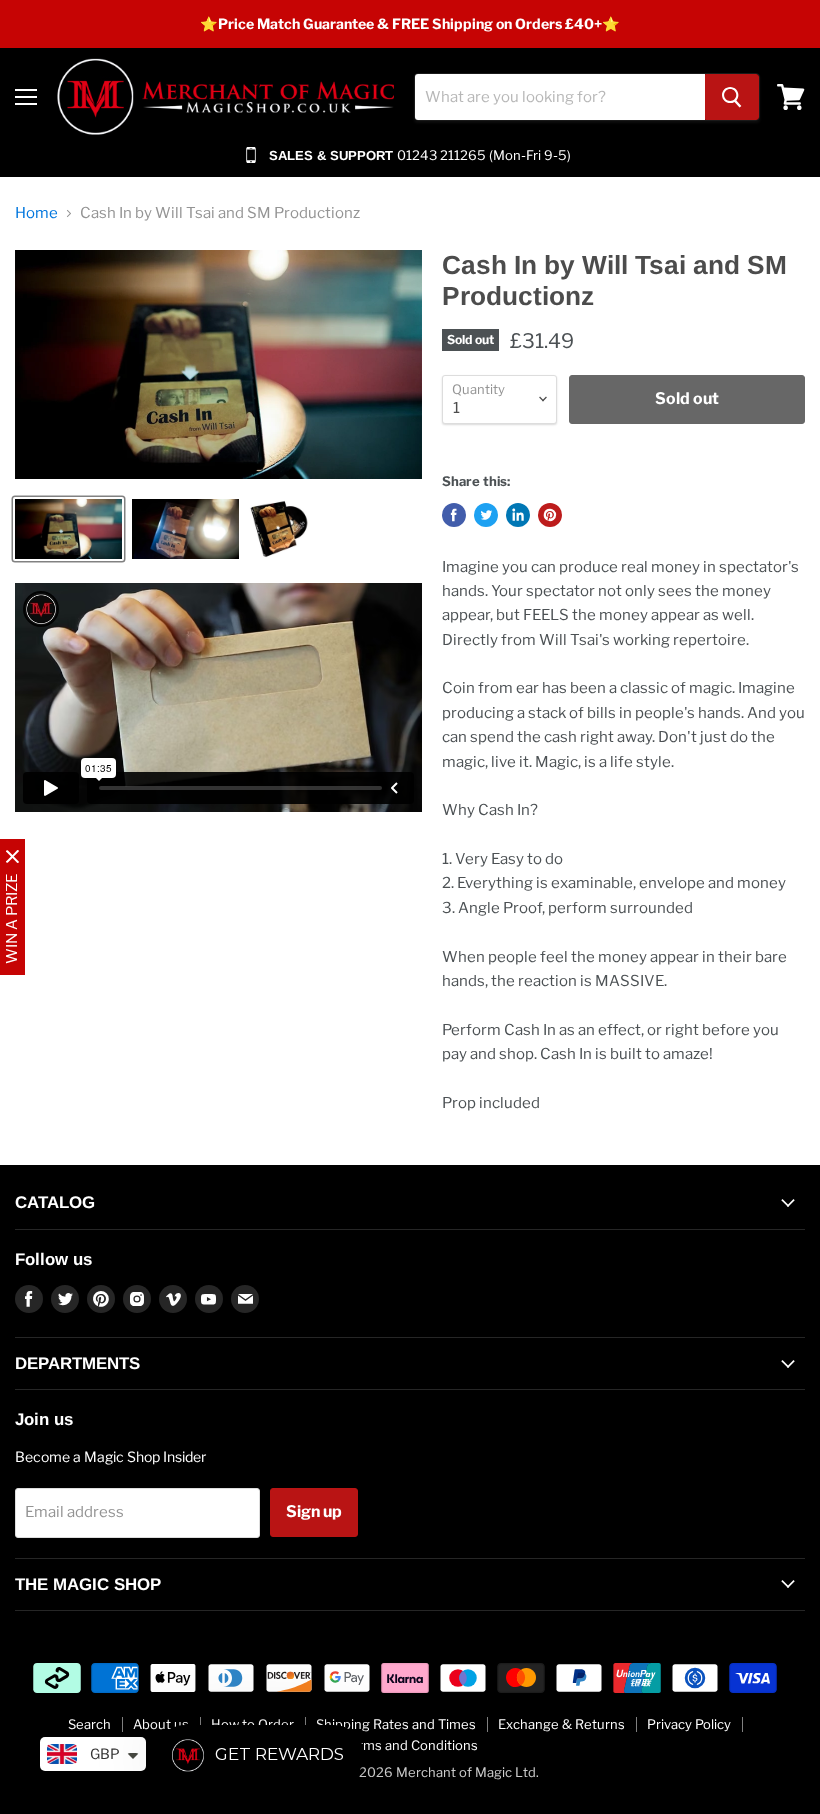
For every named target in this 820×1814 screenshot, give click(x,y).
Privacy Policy (689, 1724)
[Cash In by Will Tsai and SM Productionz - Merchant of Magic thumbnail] (68, 529)
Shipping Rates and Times (396, 1724)
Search (89, 1724)
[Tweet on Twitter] (486, 515)
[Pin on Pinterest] (550, 515)
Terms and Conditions (410, 1745)
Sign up (314, 1511)
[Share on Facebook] (454, 515)
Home (36, 213)
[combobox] (560, 97)
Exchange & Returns (561, 1724)
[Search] (732, 97)
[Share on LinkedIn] (518, 515)
